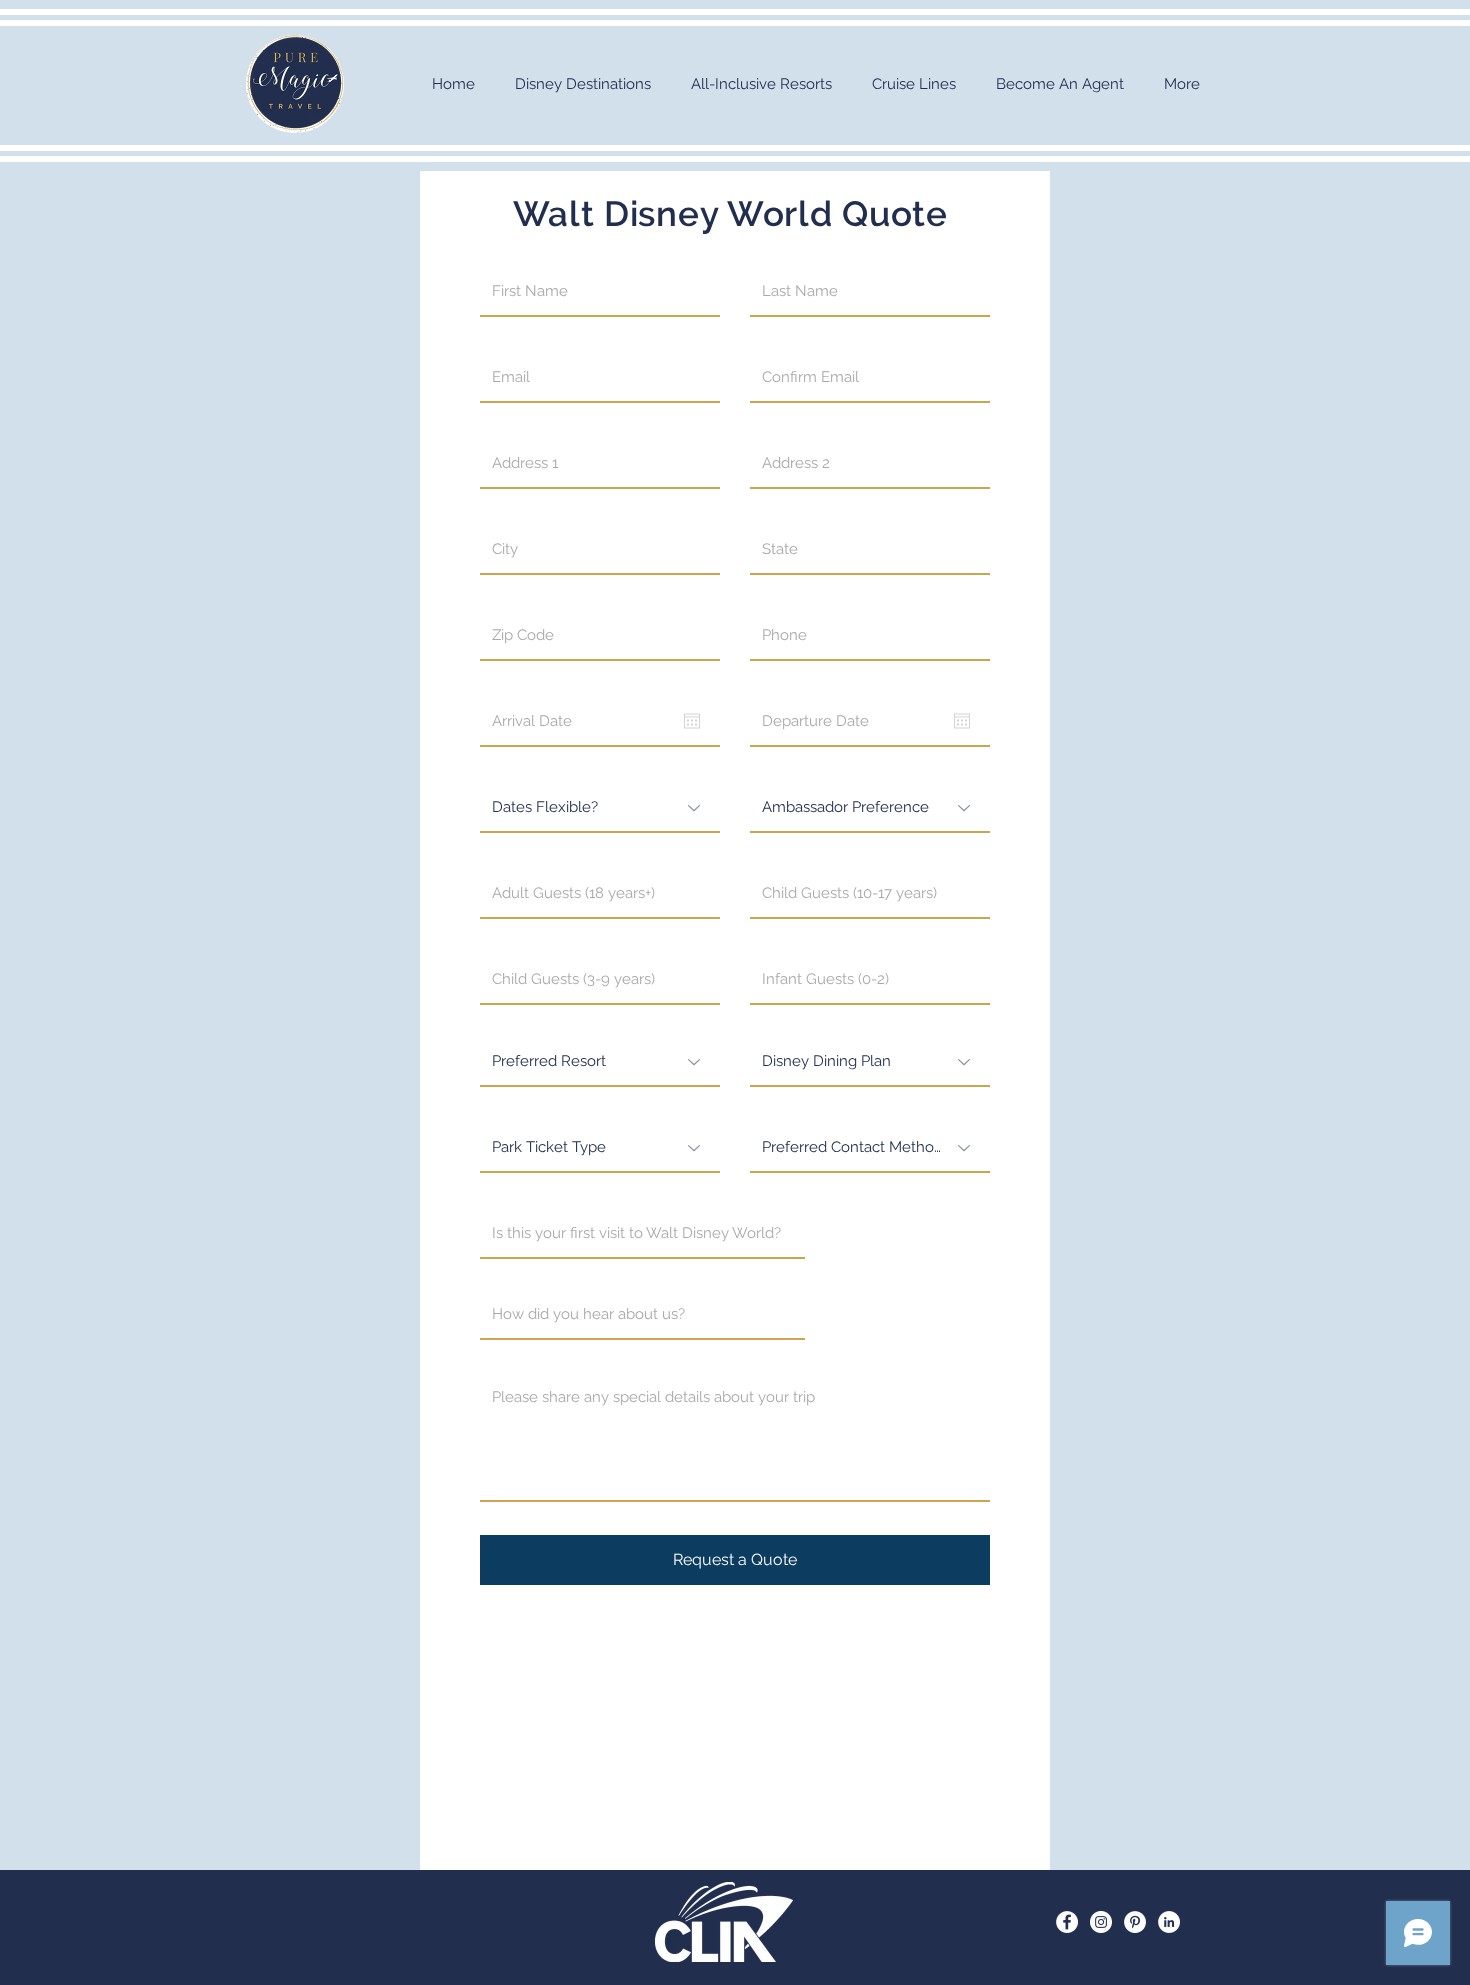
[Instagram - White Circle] (1101, 1922)
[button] (583, 84)
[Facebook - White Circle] (1067, 1922)
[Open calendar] (692, 721)
